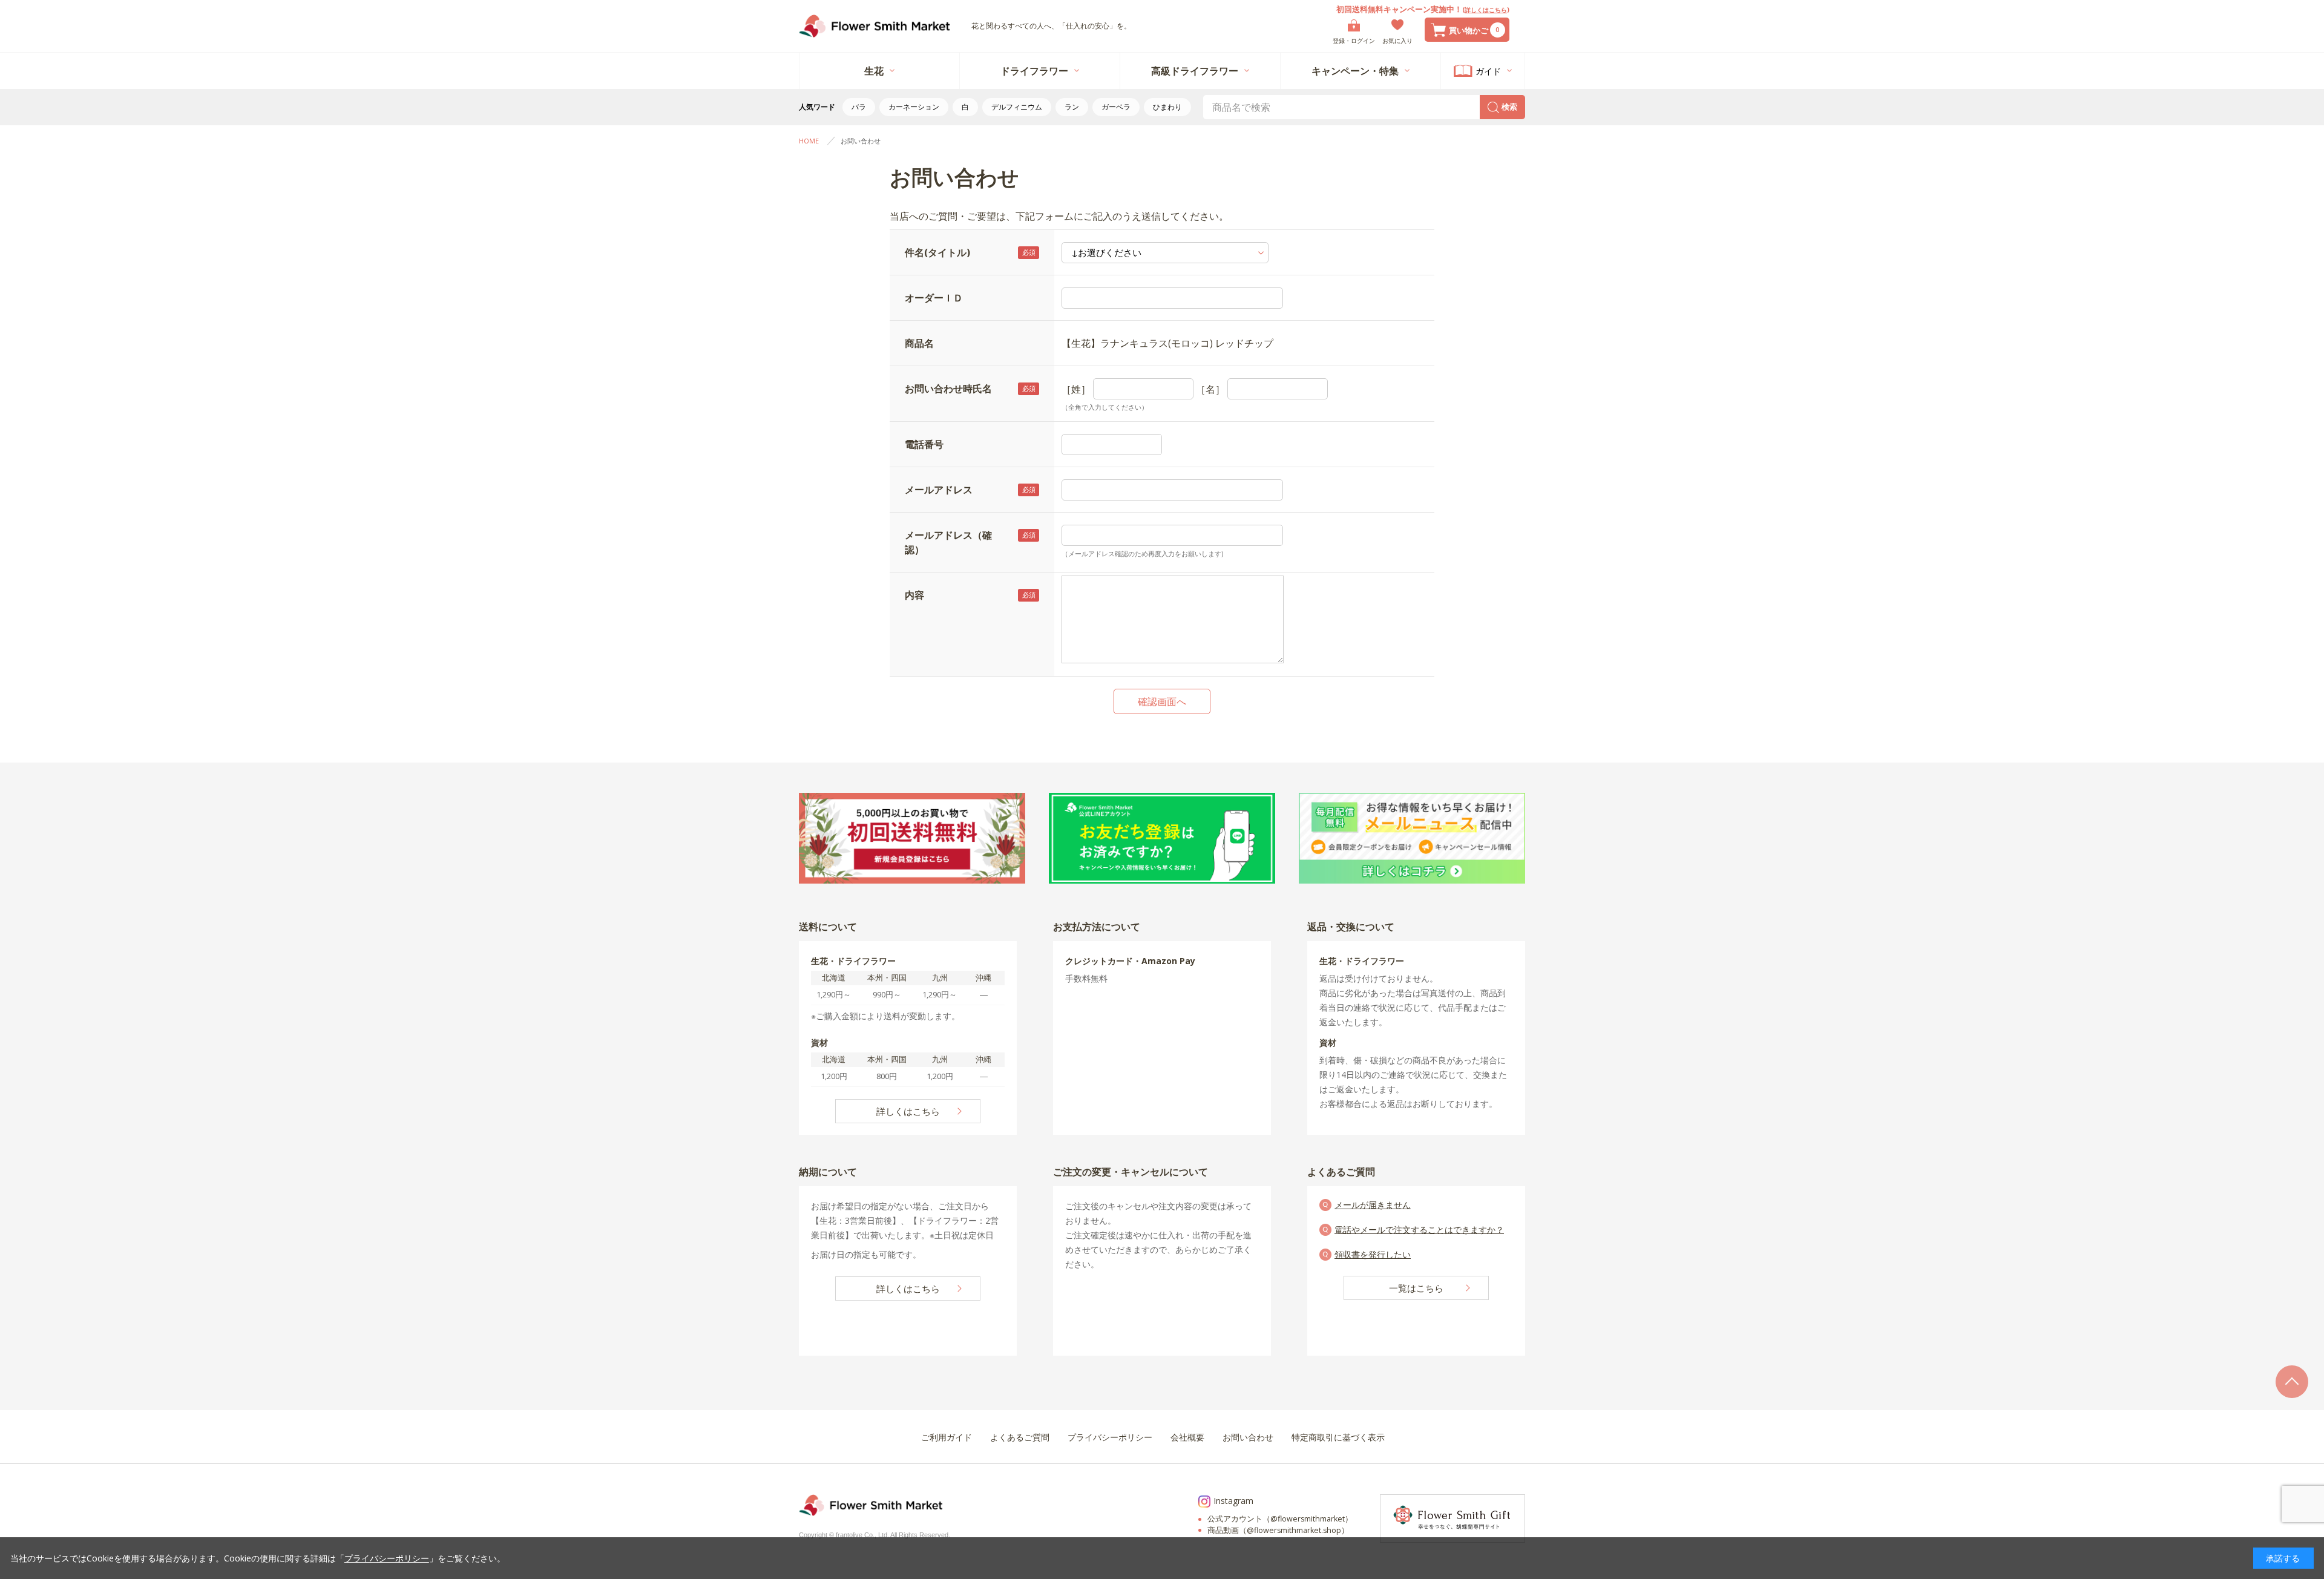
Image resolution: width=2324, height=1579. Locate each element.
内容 (914, 595)
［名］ (1210, 389)
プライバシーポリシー (387, 1558)
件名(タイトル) (937, 252)
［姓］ (1076, 389)
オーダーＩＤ (934, 298)
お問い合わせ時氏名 (948, 389)
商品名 (919, 343)
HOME (809, 141)
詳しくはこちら (1486, 10)
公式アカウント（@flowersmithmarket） (1280, 1519)
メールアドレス (939, 490)
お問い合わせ (861, 141)
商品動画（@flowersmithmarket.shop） (1278, 1530)
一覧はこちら (1416, 1288)
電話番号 (924, 444)
